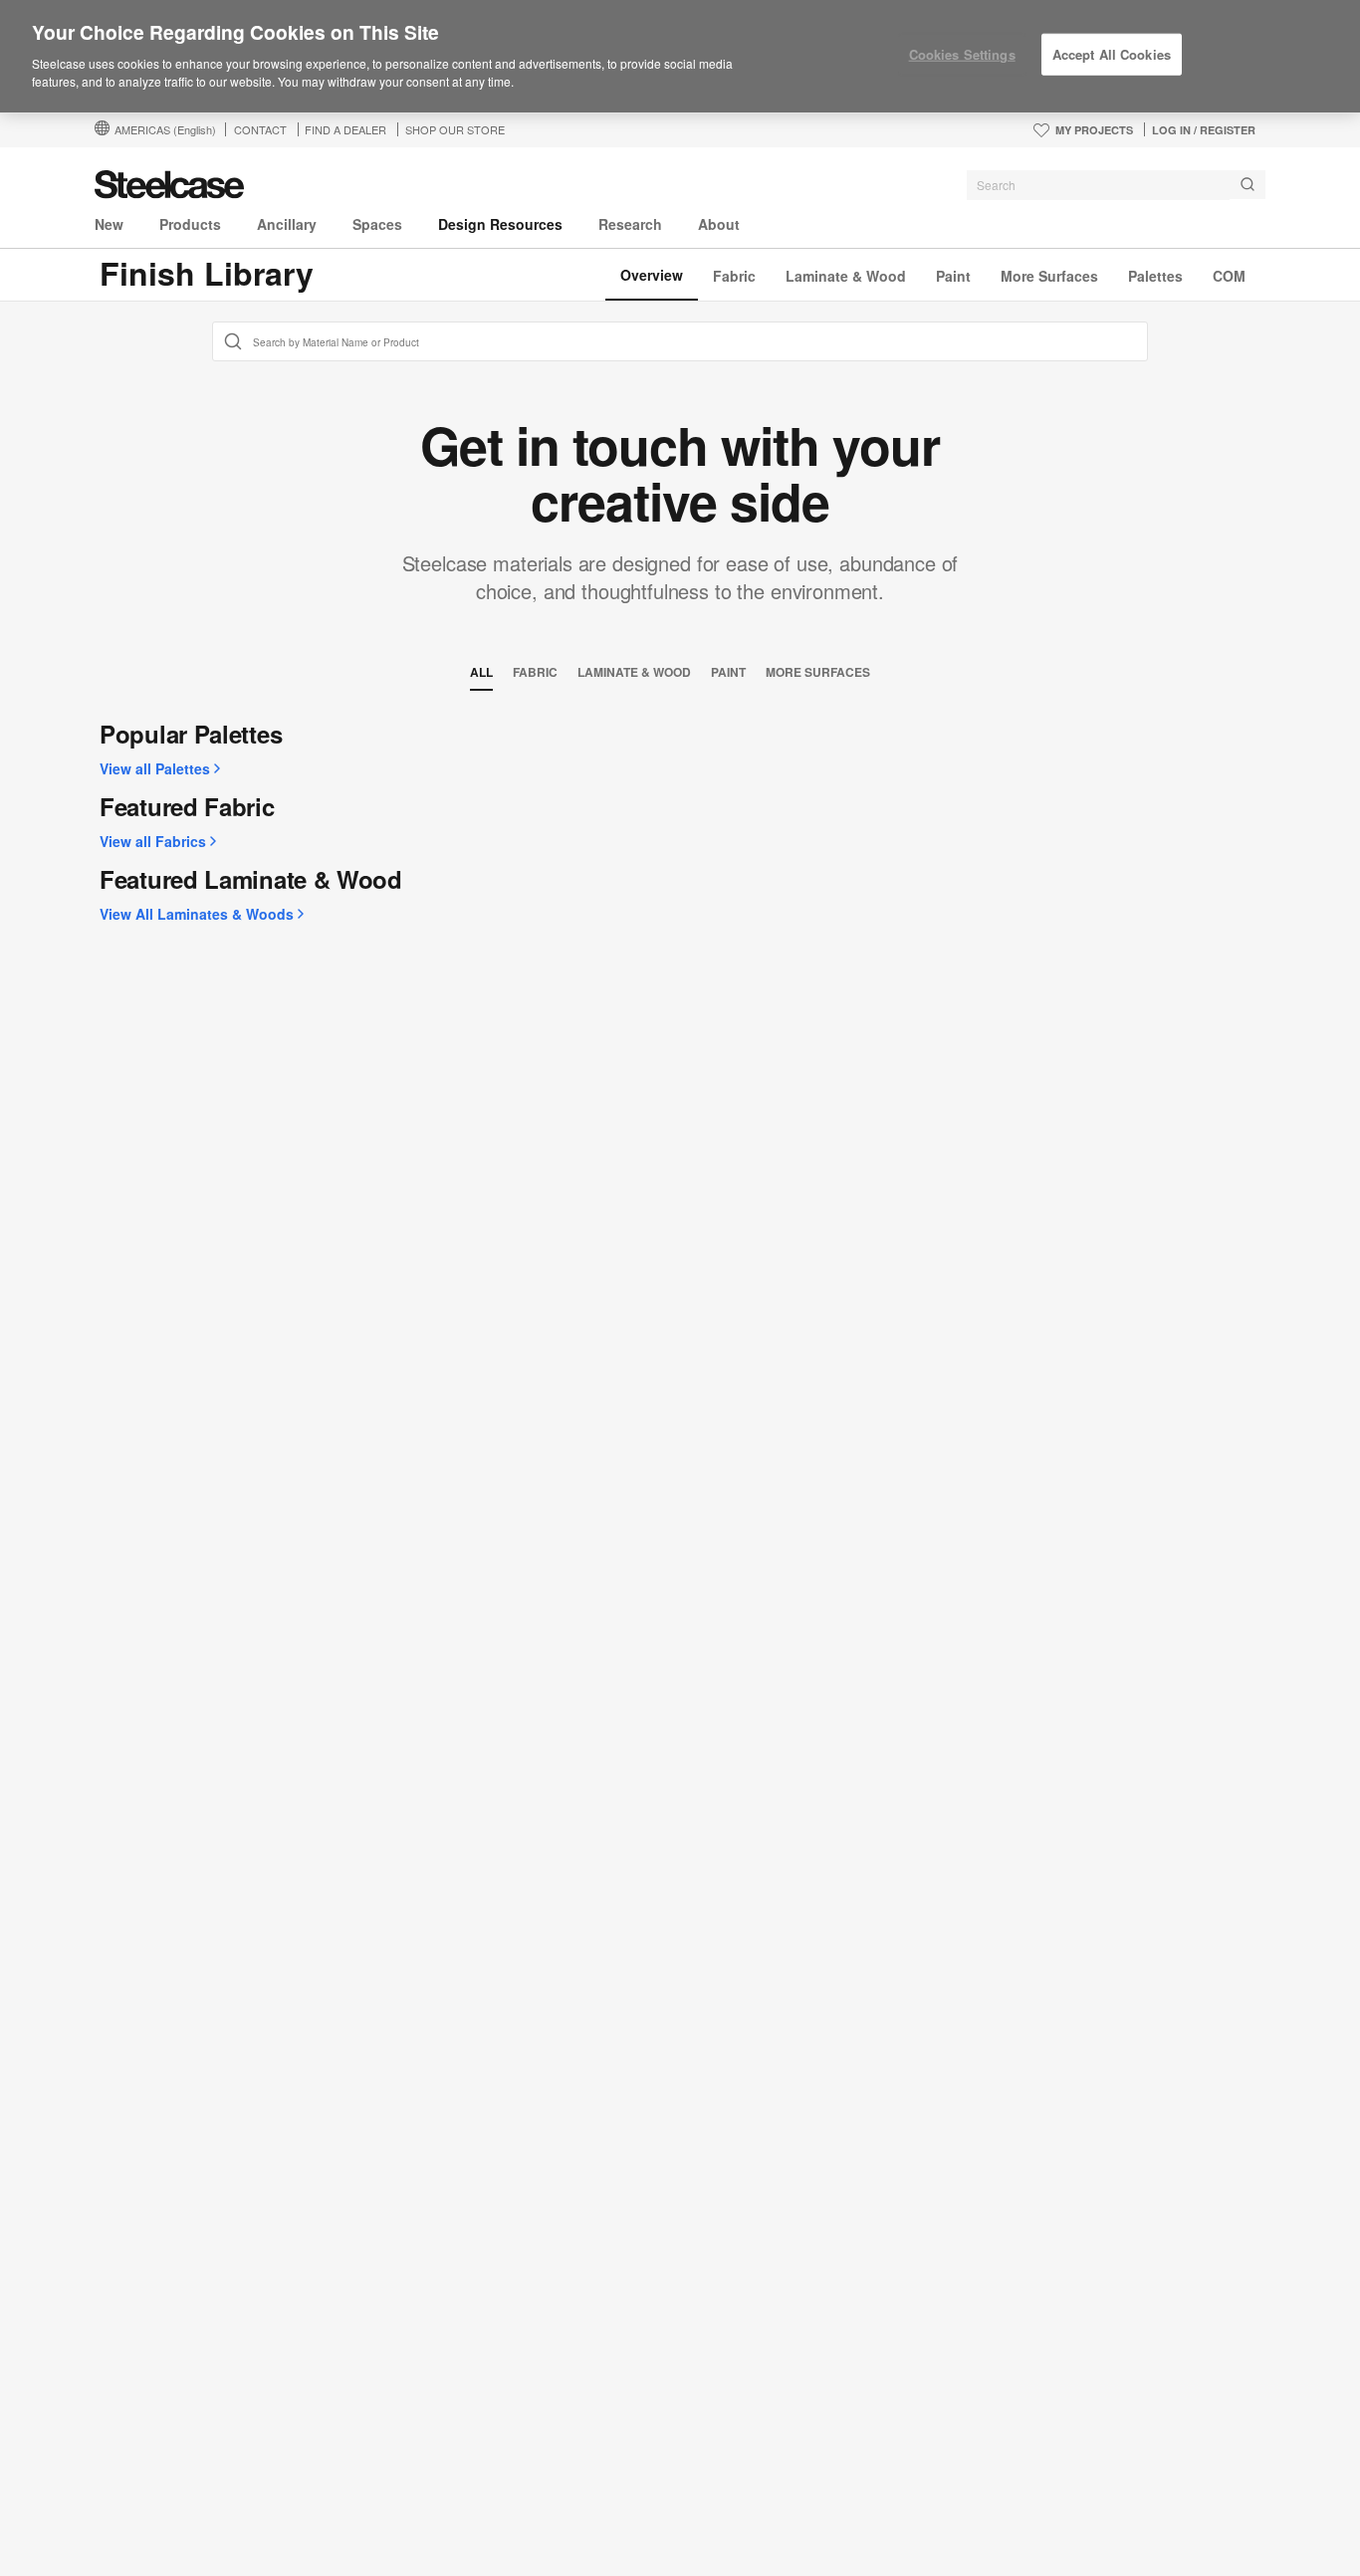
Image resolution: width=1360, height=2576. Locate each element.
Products (190, 224)
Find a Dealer (345, 129)
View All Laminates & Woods (197, 914)
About (719, 224)
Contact (260, 129)
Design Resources (500, 224)
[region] (680, 57)
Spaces (377, 224)
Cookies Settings (962, 54)
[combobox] (1116, 185)
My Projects (1094, 130)
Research (630, 224)
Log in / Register (1204, 130)
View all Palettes (155, 768)
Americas (165, 129)
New (109, 224)
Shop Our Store (455, 129)
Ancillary (287, 224)
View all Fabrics (153, 841)
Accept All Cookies (1112, 54)
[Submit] (1247, 185)
